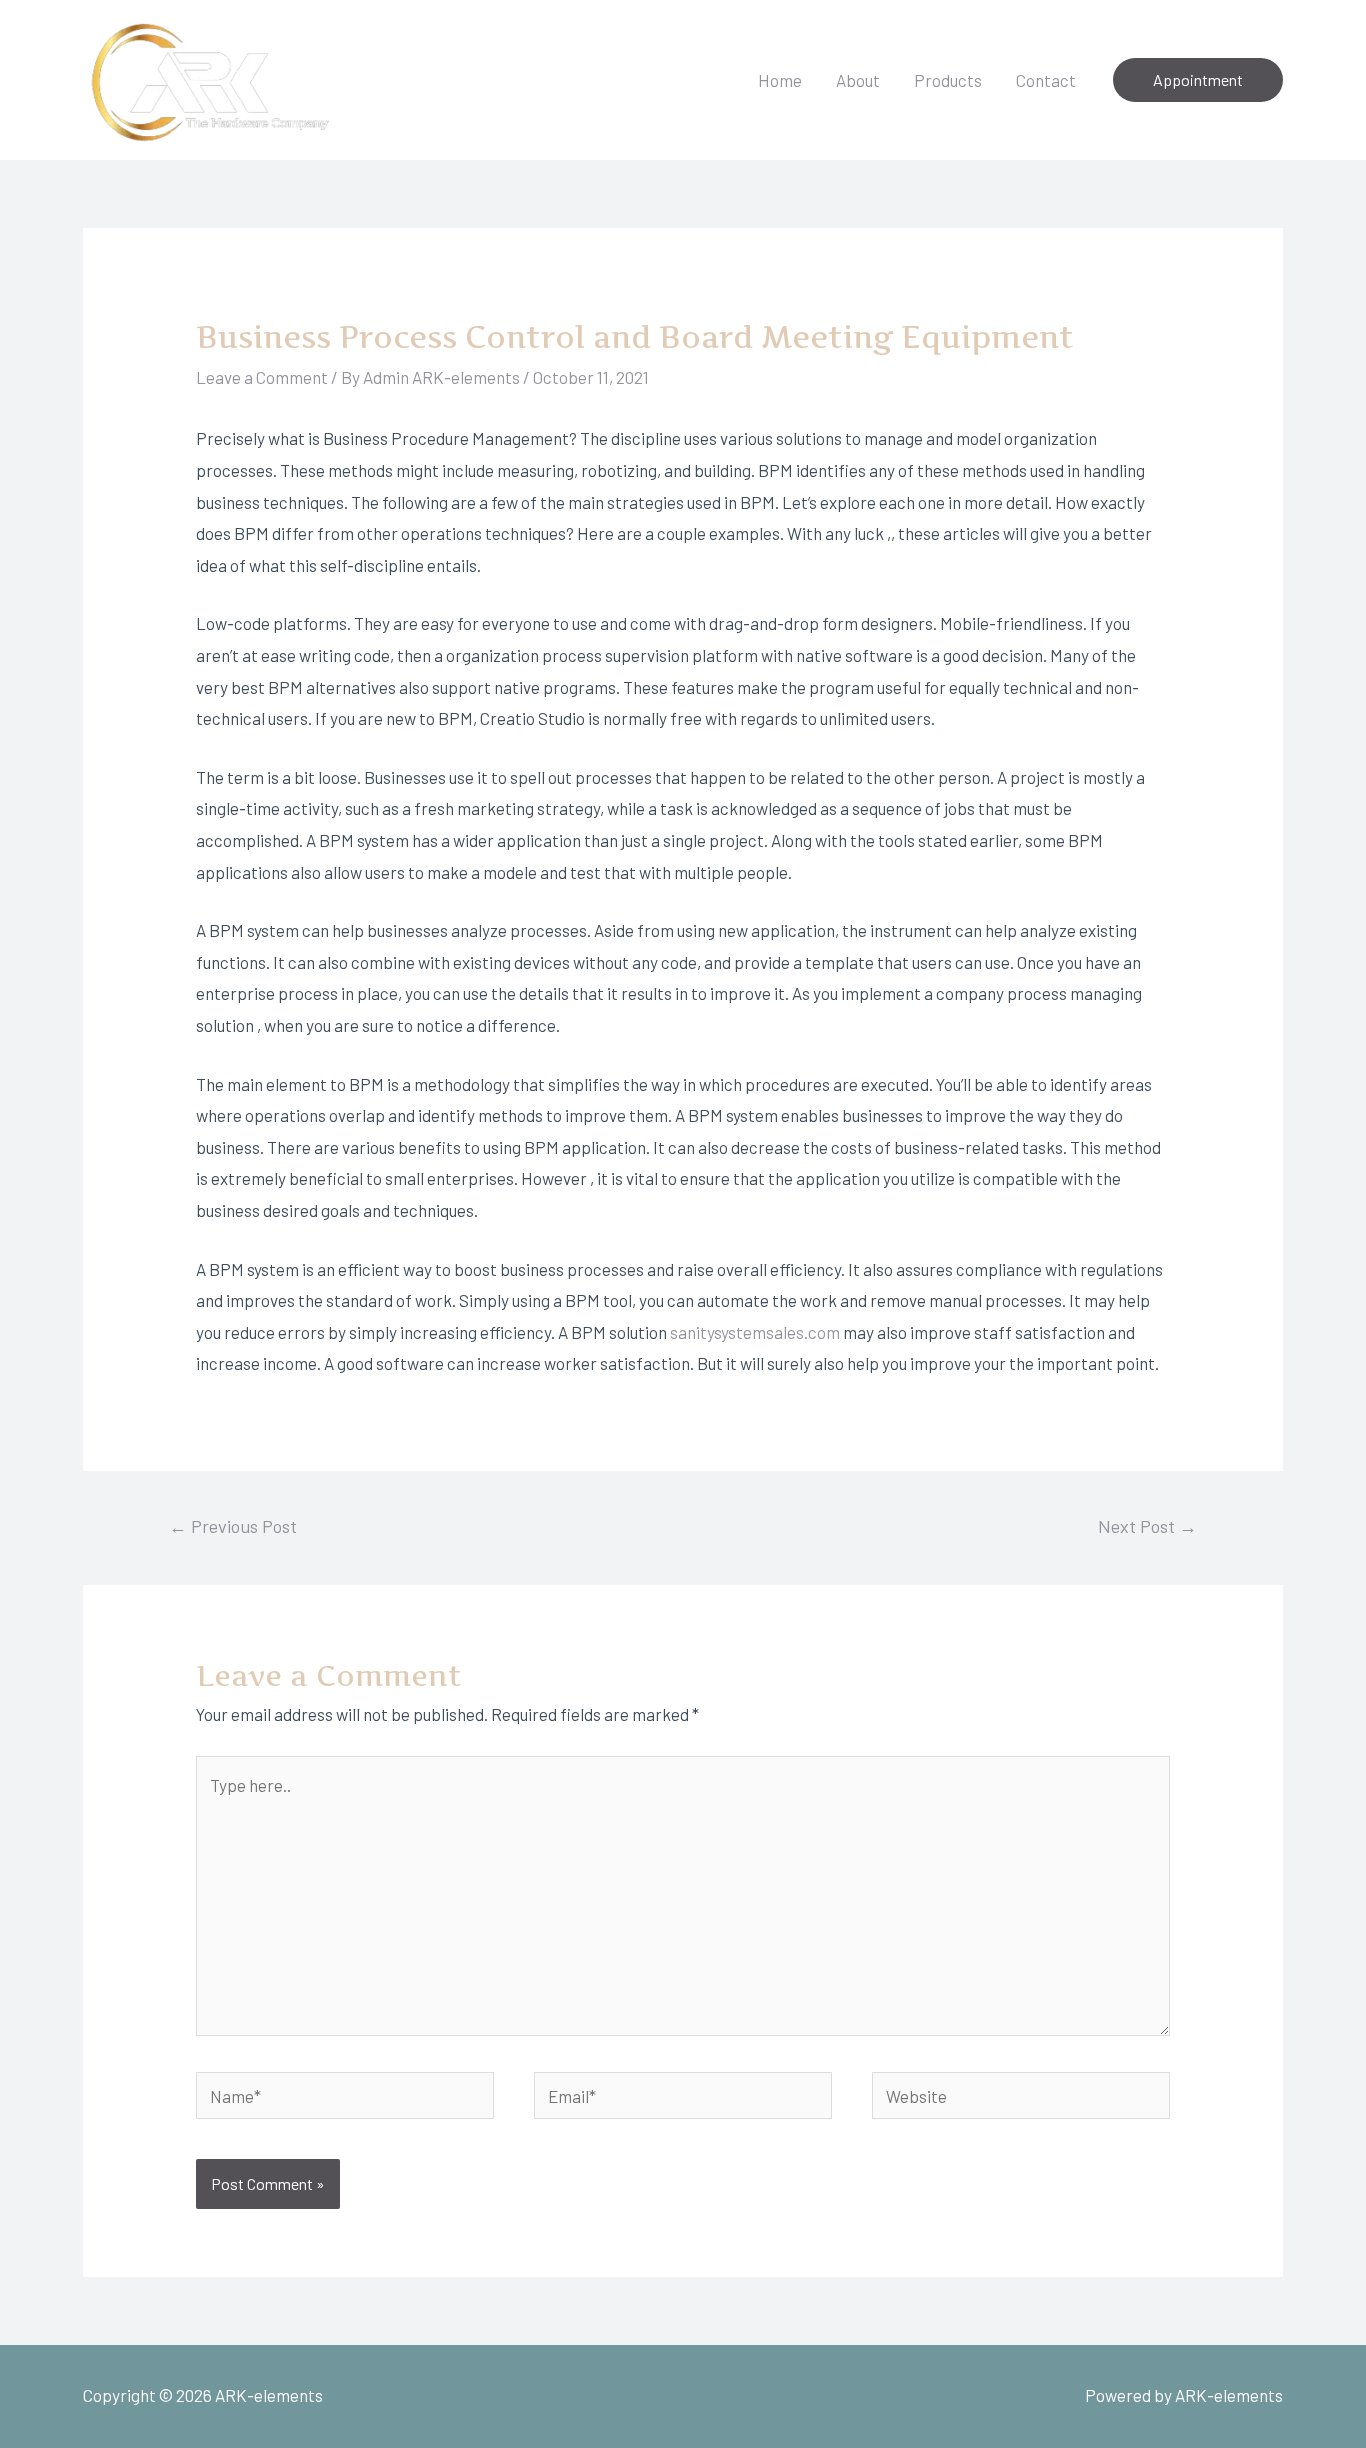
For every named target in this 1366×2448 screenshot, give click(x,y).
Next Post (1147, 1526)
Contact (1046, 80)
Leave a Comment (262, 377)
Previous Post (233, 1526)
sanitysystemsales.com (755, 1332)
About (858, 80)
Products (948, 80)
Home (780, 80)
